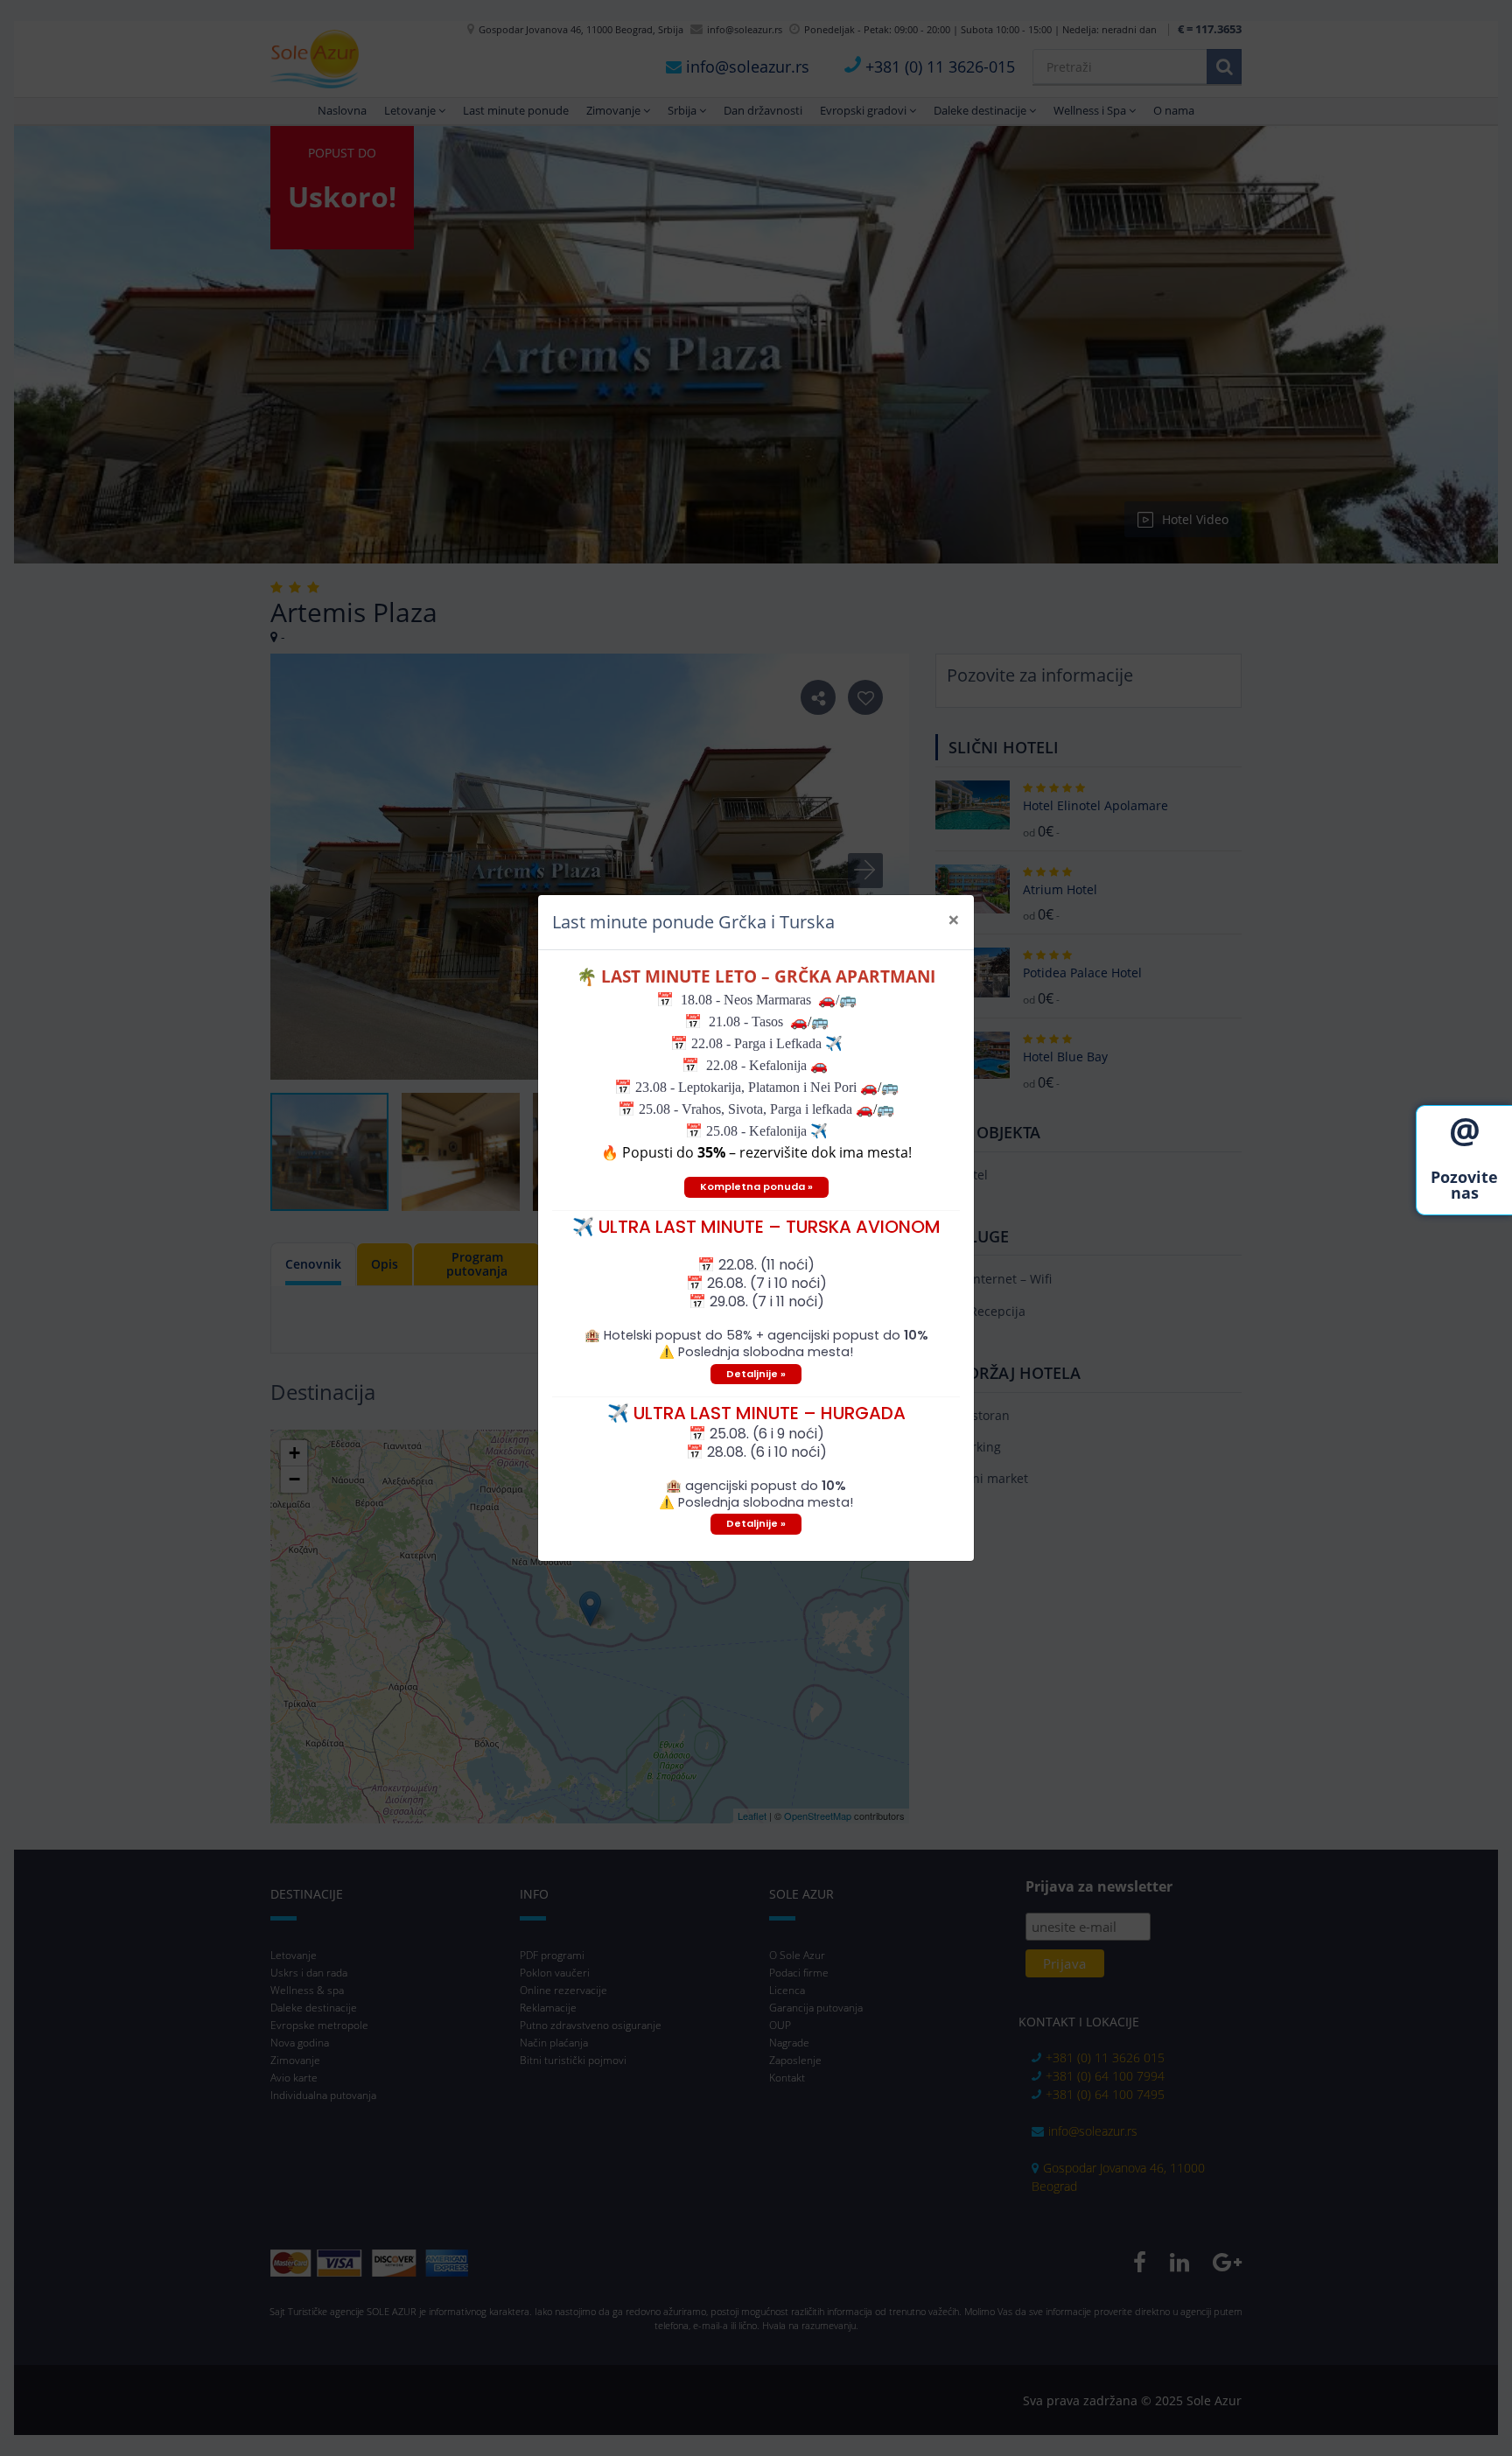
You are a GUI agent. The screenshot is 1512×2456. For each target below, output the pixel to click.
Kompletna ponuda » (756, 1186)
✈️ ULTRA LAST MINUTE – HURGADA (756, 1413)
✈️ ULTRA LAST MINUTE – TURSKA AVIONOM (756, 1227)
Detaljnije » (756, 1374)
